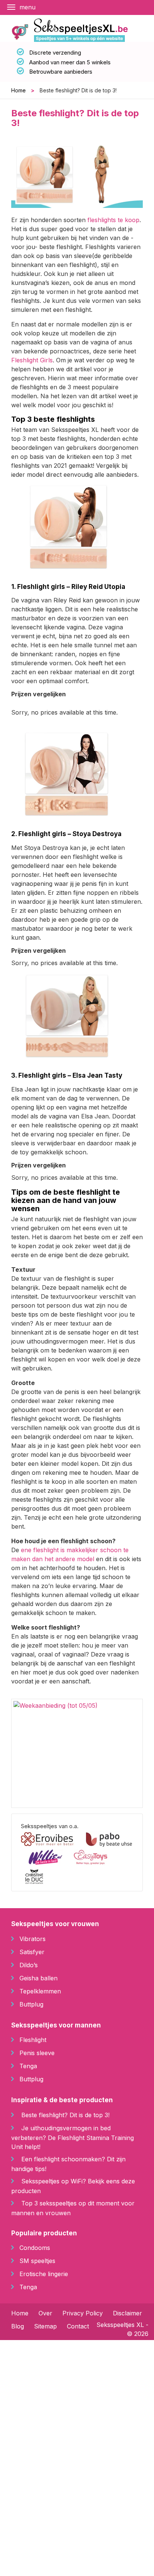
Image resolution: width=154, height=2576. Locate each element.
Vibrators (33, 1939)
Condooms (35, 2248)
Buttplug (31, 2004)
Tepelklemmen (40, 1991)
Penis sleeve (37, 2053)
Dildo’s (29, 1965)
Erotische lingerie (44, 2274)
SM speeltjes (37, 2261)
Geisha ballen (38, 1978)
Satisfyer (32, 1952)
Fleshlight (33, 2040)
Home (19, 90)
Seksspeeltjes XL (120, 2325)
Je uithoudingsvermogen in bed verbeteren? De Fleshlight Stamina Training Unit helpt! (73, 2137)
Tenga (28, 2066)
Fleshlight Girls (32, 360)
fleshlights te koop (113, 220)
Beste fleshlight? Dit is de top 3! (65, 2115)
